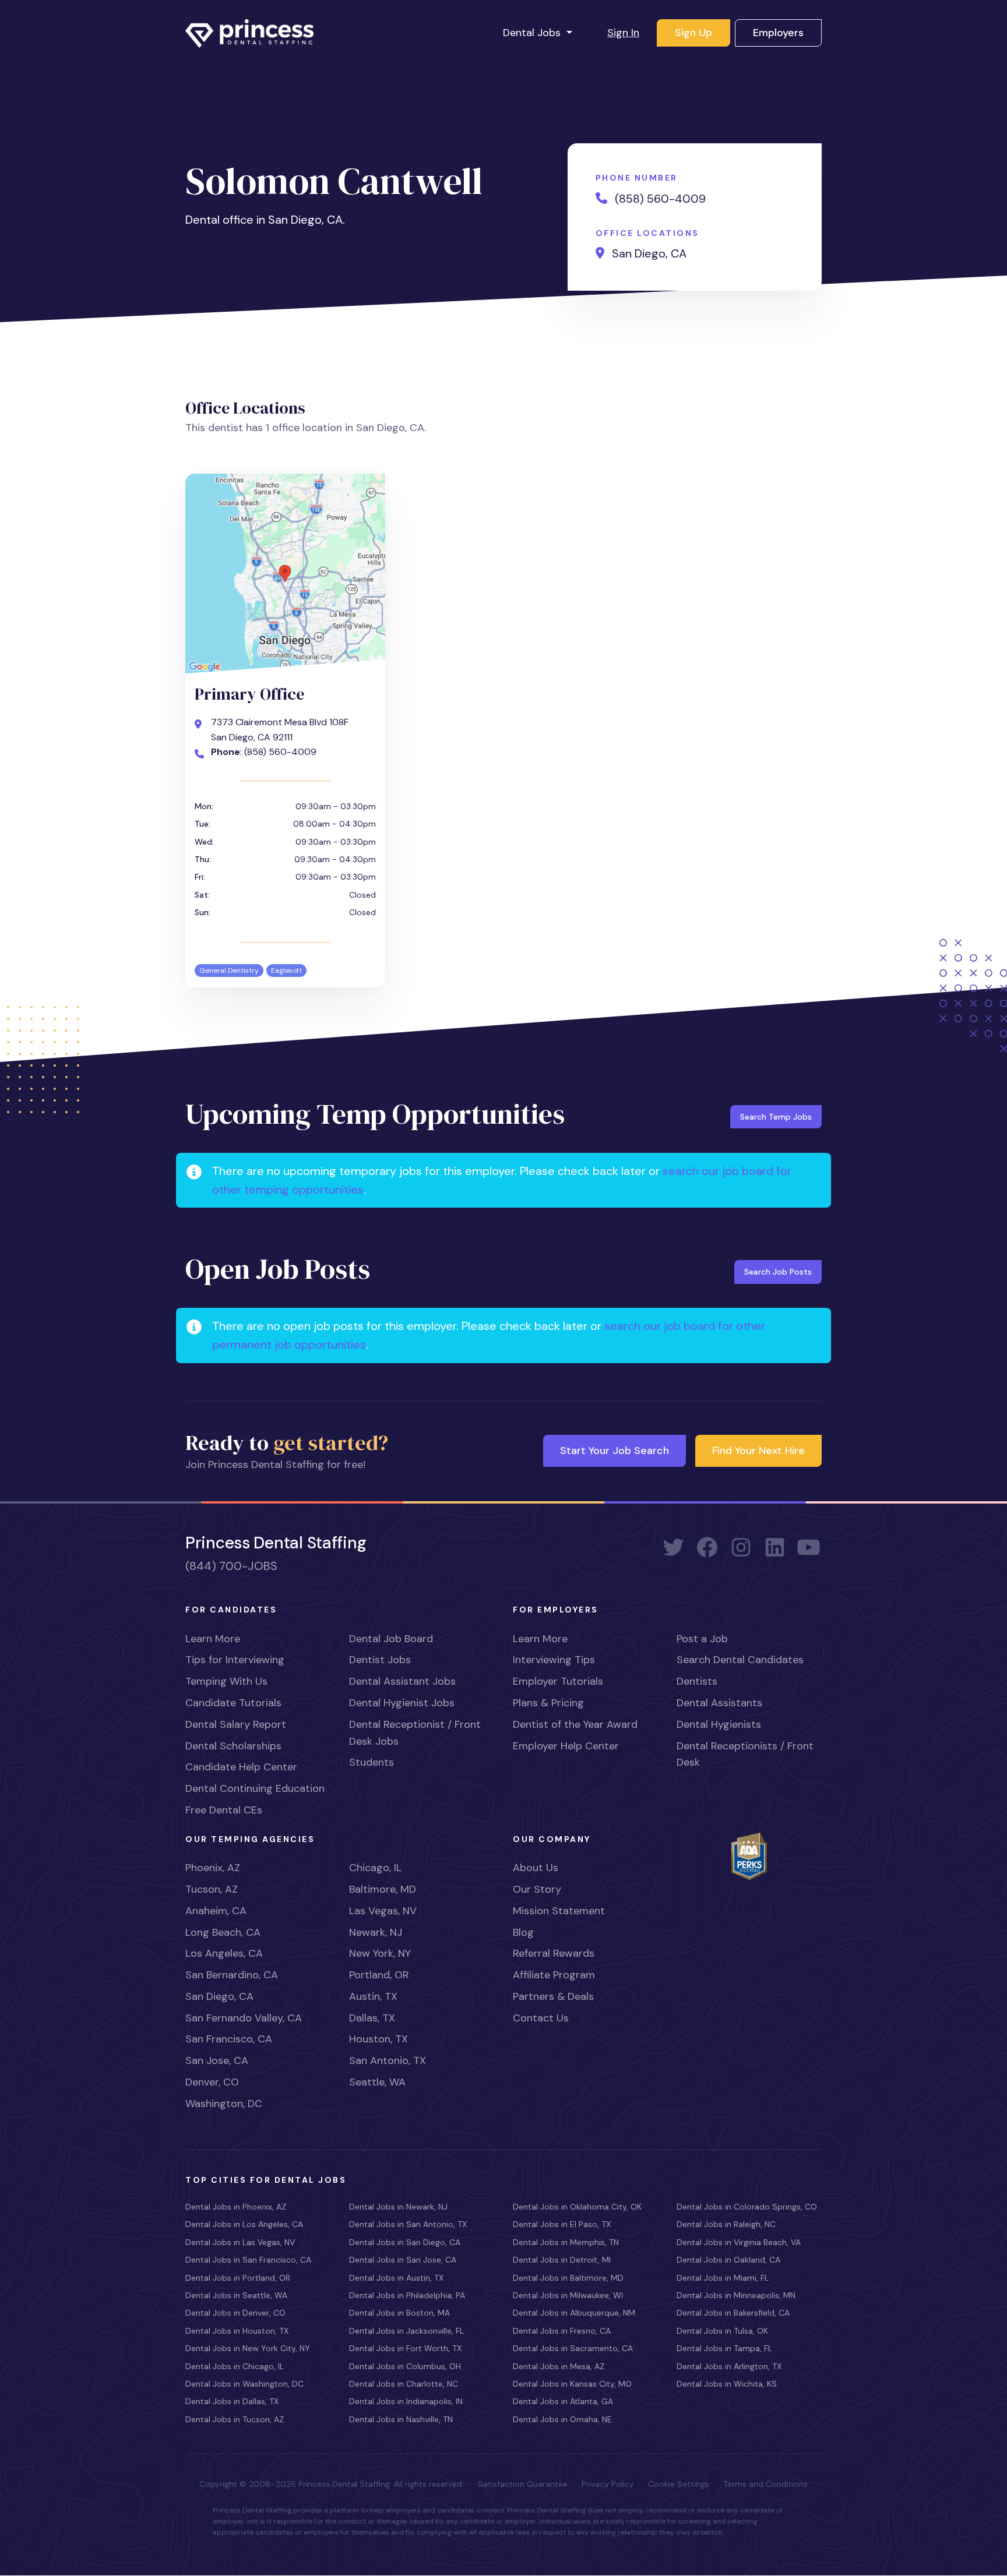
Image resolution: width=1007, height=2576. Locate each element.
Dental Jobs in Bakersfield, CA (733, 2313)
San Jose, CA (217, 2060)
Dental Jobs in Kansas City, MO (572, 2384)
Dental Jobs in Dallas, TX (232, 2401)
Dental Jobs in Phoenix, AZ (236, 2207)
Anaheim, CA (216, 1911)
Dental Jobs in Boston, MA (399, 2313)
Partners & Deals (553, 1996)
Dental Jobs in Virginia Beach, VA (739, 2242)
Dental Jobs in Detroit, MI (562, 2260)
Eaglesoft (286, 971)
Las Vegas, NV (383, 1911)
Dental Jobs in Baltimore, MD (568, 2278)
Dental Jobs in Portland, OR (238, 2278)
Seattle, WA (377, 2082)
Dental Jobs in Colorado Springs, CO (747, 2207)
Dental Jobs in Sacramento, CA (573, 2348)
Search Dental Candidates (740, 1660)
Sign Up (693, 33)
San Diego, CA (219, 1996)
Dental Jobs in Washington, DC (244, 2384)
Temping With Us (226, 1681)
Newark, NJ (376, 1932)
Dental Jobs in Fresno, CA (562, 2331)
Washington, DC (224, 2104)
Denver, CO (212, 2082)
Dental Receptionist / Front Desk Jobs (415, 1733)
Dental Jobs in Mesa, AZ (559, 2366)
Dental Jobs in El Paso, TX (562, 2224)
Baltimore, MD (383, 1889)
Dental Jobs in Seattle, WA (236, 2295)
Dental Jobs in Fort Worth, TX (405, 2348)
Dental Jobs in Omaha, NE (562, 2419)
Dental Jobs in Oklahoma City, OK (577, 2207)
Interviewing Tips (554, 1660)
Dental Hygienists (719, 1724)
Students (372, 1762)
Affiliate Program (554, 1975)
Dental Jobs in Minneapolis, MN (736, 2295)
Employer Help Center (566, 1746)
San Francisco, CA (229, 2039)
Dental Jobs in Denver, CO (235, 2313)
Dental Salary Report (236, 1724)
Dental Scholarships (233, 1746)
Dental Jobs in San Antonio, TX (408, 2224)
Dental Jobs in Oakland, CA (728, 2260)
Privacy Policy (608, 2484)
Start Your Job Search (615, 1451)
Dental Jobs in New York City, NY (248, 2348)
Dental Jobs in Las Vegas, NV (240, 2242)
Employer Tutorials (558, 1681)
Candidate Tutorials (233, 1703)
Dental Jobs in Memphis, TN (566, 2242)
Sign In (623, 33)
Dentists (697, 1681)
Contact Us (541, 2018)
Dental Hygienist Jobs (402, 1703)
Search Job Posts (778, 1272)
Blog (523, 1932)
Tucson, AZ (212, 1889)
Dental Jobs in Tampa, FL (724, 2348)
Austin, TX (373, 1996)
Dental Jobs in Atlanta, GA (563, 2401)
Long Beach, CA (223, 1932)
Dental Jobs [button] (533, 33)
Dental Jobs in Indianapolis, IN (406, 2401)
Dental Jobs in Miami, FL (723, 2278)
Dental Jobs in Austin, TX (396, 2278)
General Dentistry (229, 971)
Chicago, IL (375, 1868)
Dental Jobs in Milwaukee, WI (568, 2295)
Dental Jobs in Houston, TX (237, 2331)
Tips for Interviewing (235, 1660)
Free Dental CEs (224, 1810)
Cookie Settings (679, 2484)
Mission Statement (559, 1911)
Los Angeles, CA (224, 1953)
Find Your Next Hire (758, 1451)
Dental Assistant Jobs (402, 1681)
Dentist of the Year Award (575, 1724)
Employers (778, 33)
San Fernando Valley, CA (244, 2018)
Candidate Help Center (241, 1767)
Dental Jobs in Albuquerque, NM (574, 2313)
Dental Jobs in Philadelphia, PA (407, 2295)
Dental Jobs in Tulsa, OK (722, 2331)
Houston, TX (378, 2039)
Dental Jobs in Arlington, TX (729, 2366)
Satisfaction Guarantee (523, 2484)
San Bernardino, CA (232, 1975)
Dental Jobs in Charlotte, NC (404, 2384)
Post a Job (702, 1639)
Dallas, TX (372, 2018)
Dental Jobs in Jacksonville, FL (406, 2331)
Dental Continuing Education (255, 1788)
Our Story (537, 1889)
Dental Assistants (719, 1703)
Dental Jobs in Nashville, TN (401, 2419)
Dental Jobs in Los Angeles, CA (244, 2224)
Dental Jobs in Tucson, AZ (235, 2419)
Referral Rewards (554, 1953)
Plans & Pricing (548, 1703)
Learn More (213, 1639)
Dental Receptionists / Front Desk (745, 1754)
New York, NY (380, 1953)
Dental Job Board (391, 1639)
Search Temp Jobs (776, 1117)
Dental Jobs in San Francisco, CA (248, 2260)
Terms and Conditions (765, 2484)
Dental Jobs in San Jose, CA (403, 2260)
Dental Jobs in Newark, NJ (398, 2207)
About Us (536, 1868)
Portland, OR (379, 1975)
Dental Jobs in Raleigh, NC (726, 2224)
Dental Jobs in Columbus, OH (405, 2366)
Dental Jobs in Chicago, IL (235, 2366)
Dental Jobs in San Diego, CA (405, 2242)
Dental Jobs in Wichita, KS (727, 2384)
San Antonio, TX (388, 2060)
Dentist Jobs (380, 1660)
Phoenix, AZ (213, 1868)
